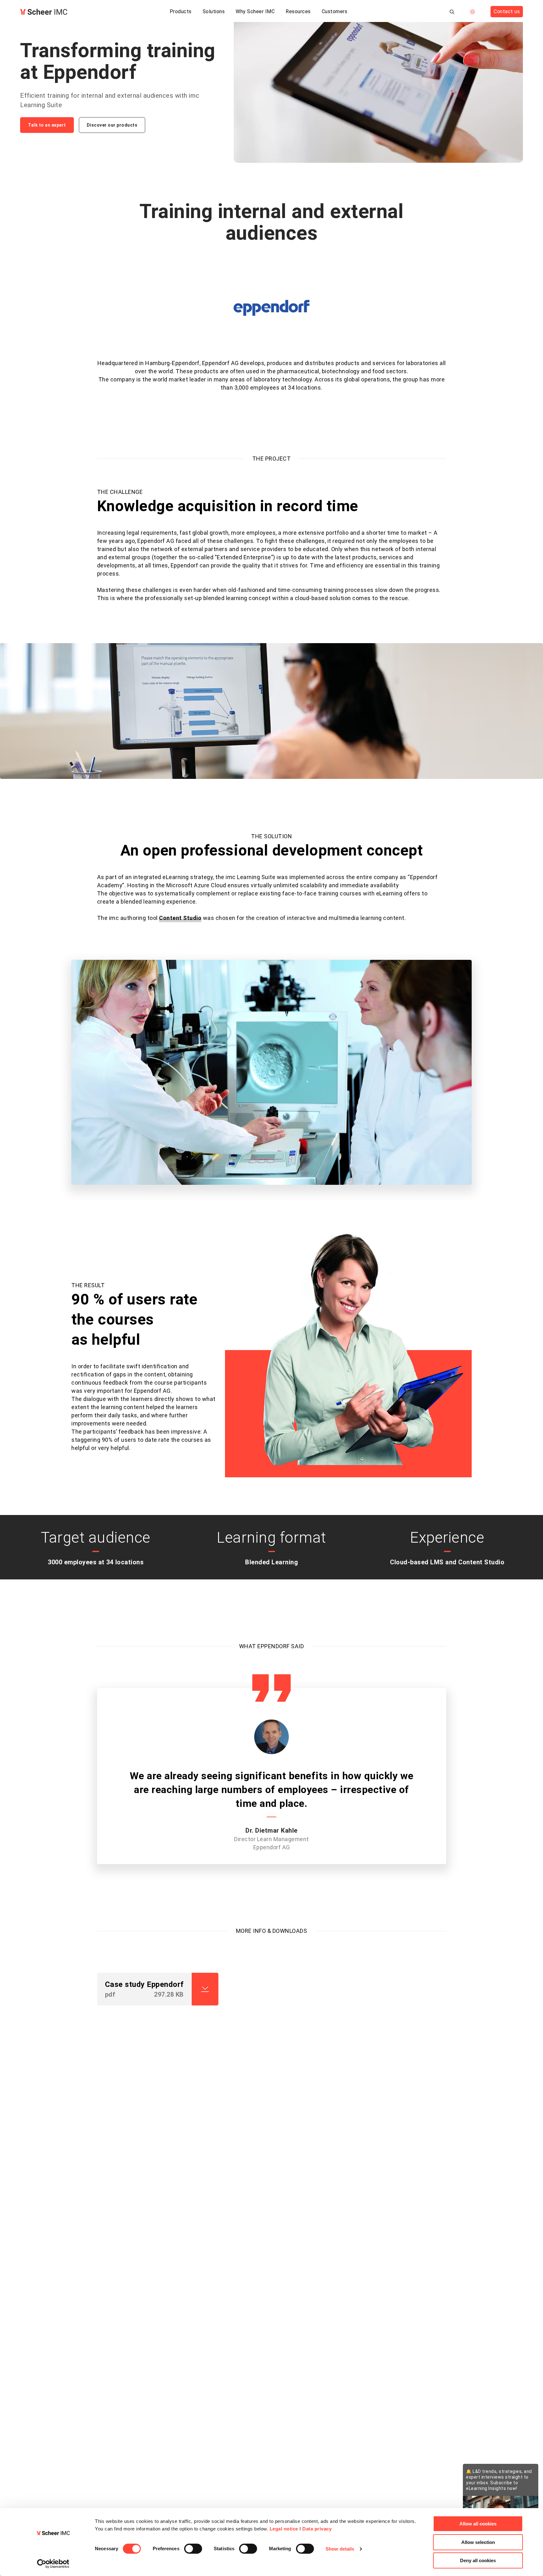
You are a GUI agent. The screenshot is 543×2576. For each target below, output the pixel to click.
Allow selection (478, 2542)
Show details (340, 2549)
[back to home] (44, 12)
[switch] (193, 2549)
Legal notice (284, 2529)
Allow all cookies (478, 2524)
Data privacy (317, 2529)
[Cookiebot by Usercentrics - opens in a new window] (53, 2564)
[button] (145, 2063)
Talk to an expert (47, 125)
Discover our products (112, 125)
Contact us (507, 11)
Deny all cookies (478, 2560)
